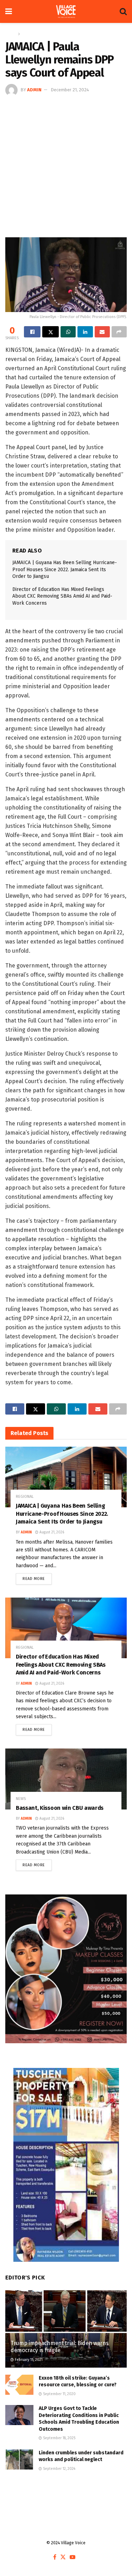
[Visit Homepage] (66, 12)
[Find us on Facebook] (55, 2557)
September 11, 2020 (59, 2394)
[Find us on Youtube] (73, 2557)
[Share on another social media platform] (119, 332)
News (21, 1799)
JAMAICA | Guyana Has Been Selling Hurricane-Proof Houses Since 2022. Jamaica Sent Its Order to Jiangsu (65, 569)
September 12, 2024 (59, 2469)
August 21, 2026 (51, 1532)
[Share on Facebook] (32, 332)
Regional (30, 34)
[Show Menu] (9, 11)
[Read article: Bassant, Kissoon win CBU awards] (66, 1779)
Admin (34, 90)
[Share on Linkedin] (85, 332)
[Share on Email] (102, 332)
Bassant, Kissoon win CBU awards (60, 1808)
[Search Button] (123, 11)
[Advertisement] (66, 166)
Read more (37, 1577)
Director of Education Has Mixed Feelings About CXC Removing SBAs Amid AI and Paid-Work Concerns (62, 596)
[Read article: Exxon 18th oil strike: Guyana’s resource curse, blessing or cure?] (19, 2385)
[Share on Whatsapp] (68, 332)
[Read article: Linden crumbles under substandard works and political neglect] (19, 2459)
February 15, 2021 (28, 2360)
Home (11, 34)
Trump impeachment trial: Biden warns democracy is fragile (59, 2347)
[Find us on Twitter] (63, 2557)
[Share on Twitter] (51, 332)
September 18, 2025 (59, 2438)
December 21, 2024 (70, 90)
